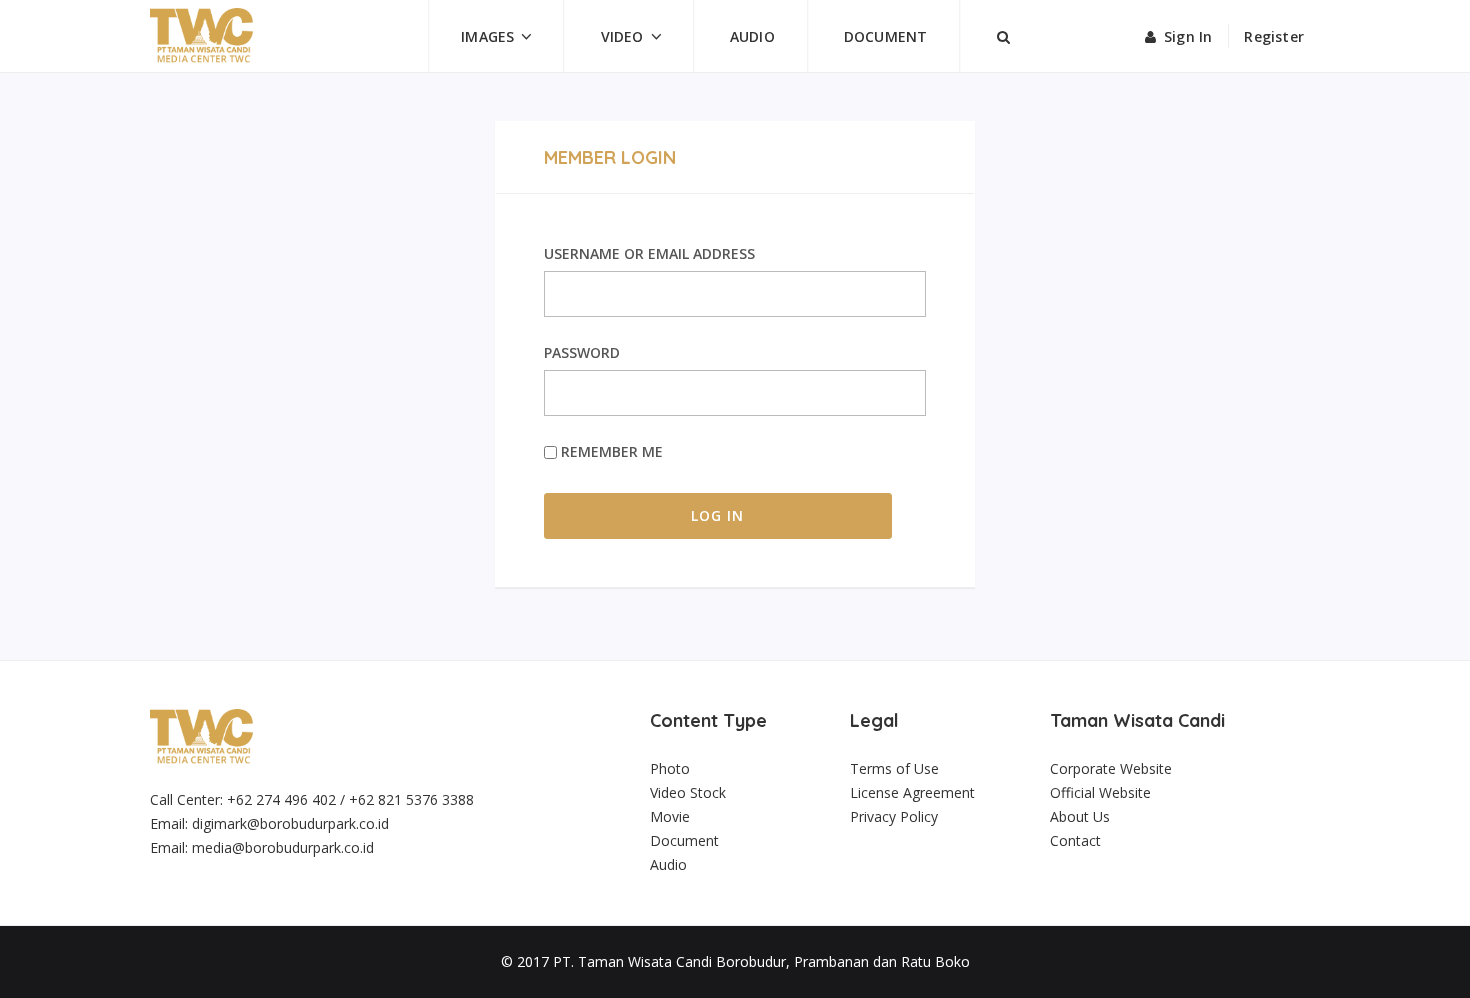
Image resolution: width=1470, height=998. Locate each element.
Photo (670, 768)
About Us (1080, 816)
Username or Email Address (649, 253)
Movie (670, 816)
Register (1274, 36)
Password (582, 352)
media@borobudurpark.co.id (283, 847)
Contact (1075, 840)
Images (487, 36)
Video (622, 36)
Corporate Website (1111, 768)
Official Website (1100, 792)
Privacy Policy (894, 816)
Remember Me (610, 451)
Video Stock (688, 792)
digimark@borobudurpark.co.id (290, 823)
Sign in (1188, 36)
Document (886, 36)
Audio (752, 36)
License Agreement (912, 792)
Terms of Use (894, 768)
